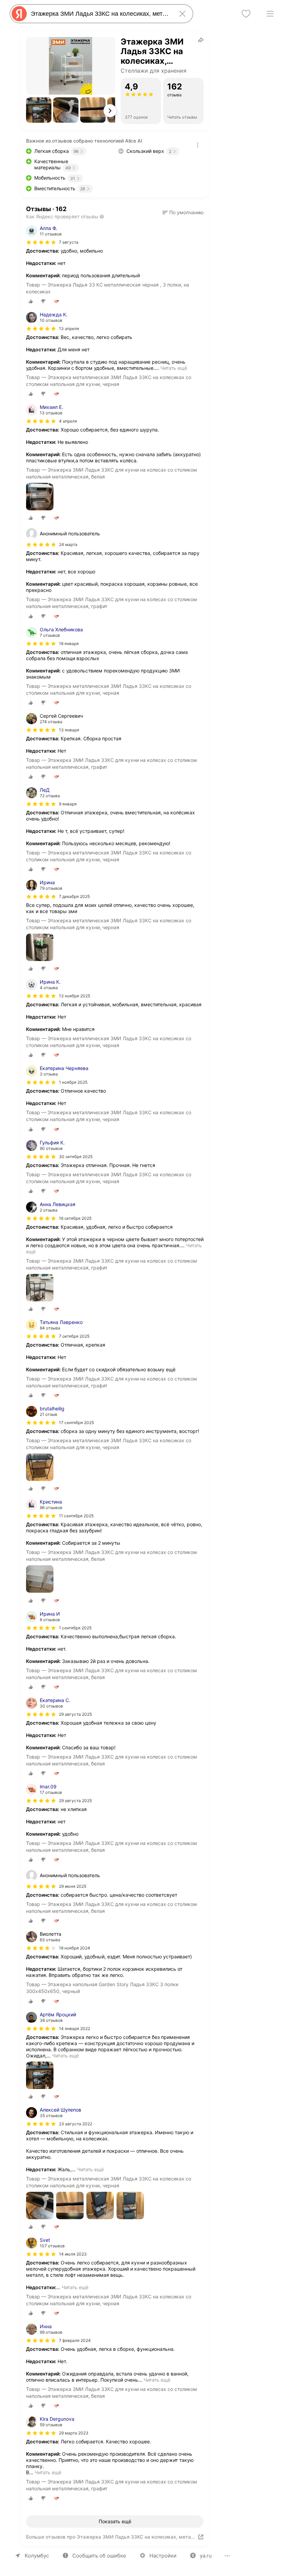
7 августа (69, 242)
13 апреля (69, 329)
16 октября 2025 (75, 1218)
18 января (69, 643)
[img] (41, 242)
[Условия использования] (198, 145)
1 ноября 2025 (73, 1082)
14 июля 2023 (73, 2254)
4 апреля (68, 421)
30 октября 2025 (76, 1157)
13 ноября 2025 (75, 996)
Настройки (163, 2556)
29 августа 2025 (75, 1714)
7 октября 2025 (74, 1336)
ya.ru (206, 2556)
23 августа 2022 (76, 2124)
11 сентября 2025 (76, 1516)
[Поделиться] (201, 40)
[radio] (31, 301)
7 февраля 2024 (75, 2340)
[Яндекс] (19, 14)
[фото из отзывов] (40, 497)
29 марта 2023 (74, 2433)
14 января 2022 (75, 2028)
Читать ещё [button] (174, 368)
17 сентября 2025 (76, 1423)
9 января (68, 804)
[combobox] (100, 14)
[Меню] (270, 14)
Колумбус (37, 2556)
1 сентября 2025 (75, 1628)
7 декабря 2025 (74, 896)
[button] (39, 110)
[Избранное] (246, 14)
